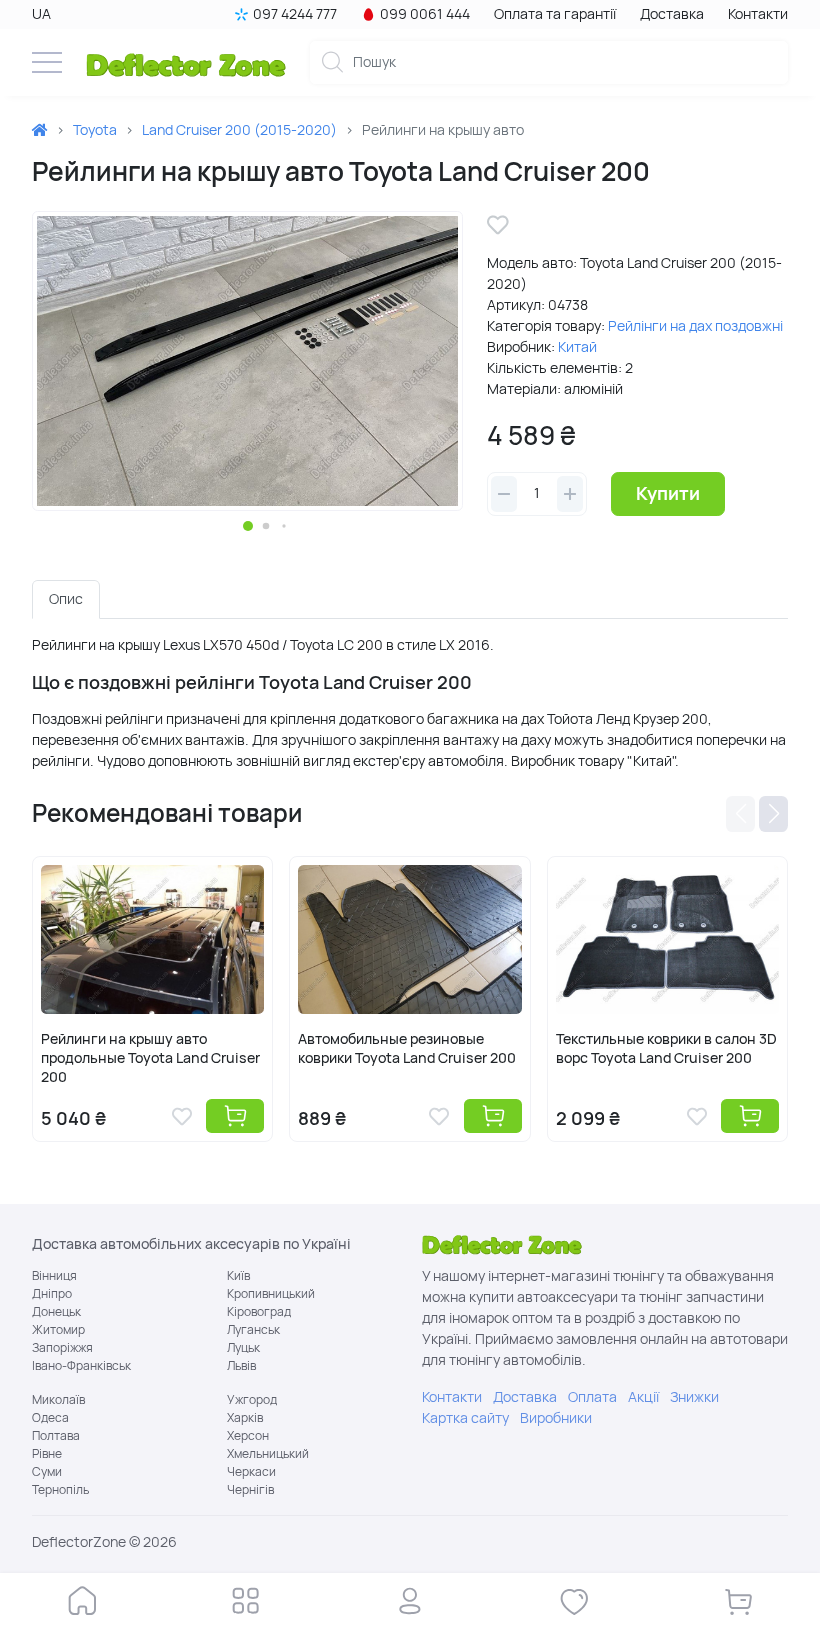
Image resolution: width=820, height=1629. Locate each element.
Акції (643, 1397)
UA (41, 14)
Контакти (758, 14)
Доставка (672, 14)
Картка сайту (465, 1418)
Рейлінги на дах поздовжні (695, 326)
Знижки (694, 1397)
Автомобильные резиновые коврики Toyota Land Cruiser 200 (407, 1048)
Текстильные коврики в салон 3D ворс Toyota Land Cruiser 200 (666, 1048)
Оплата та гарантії (555, 14)
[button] (248, 526)
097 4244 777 (295, 14)
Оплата (592, 1397)
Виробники (556, 1418)
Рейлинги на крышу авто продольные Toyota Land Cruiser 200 (150, 1058)
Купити (668, 493)
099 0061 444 (425, 14)
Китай (577, 347)
